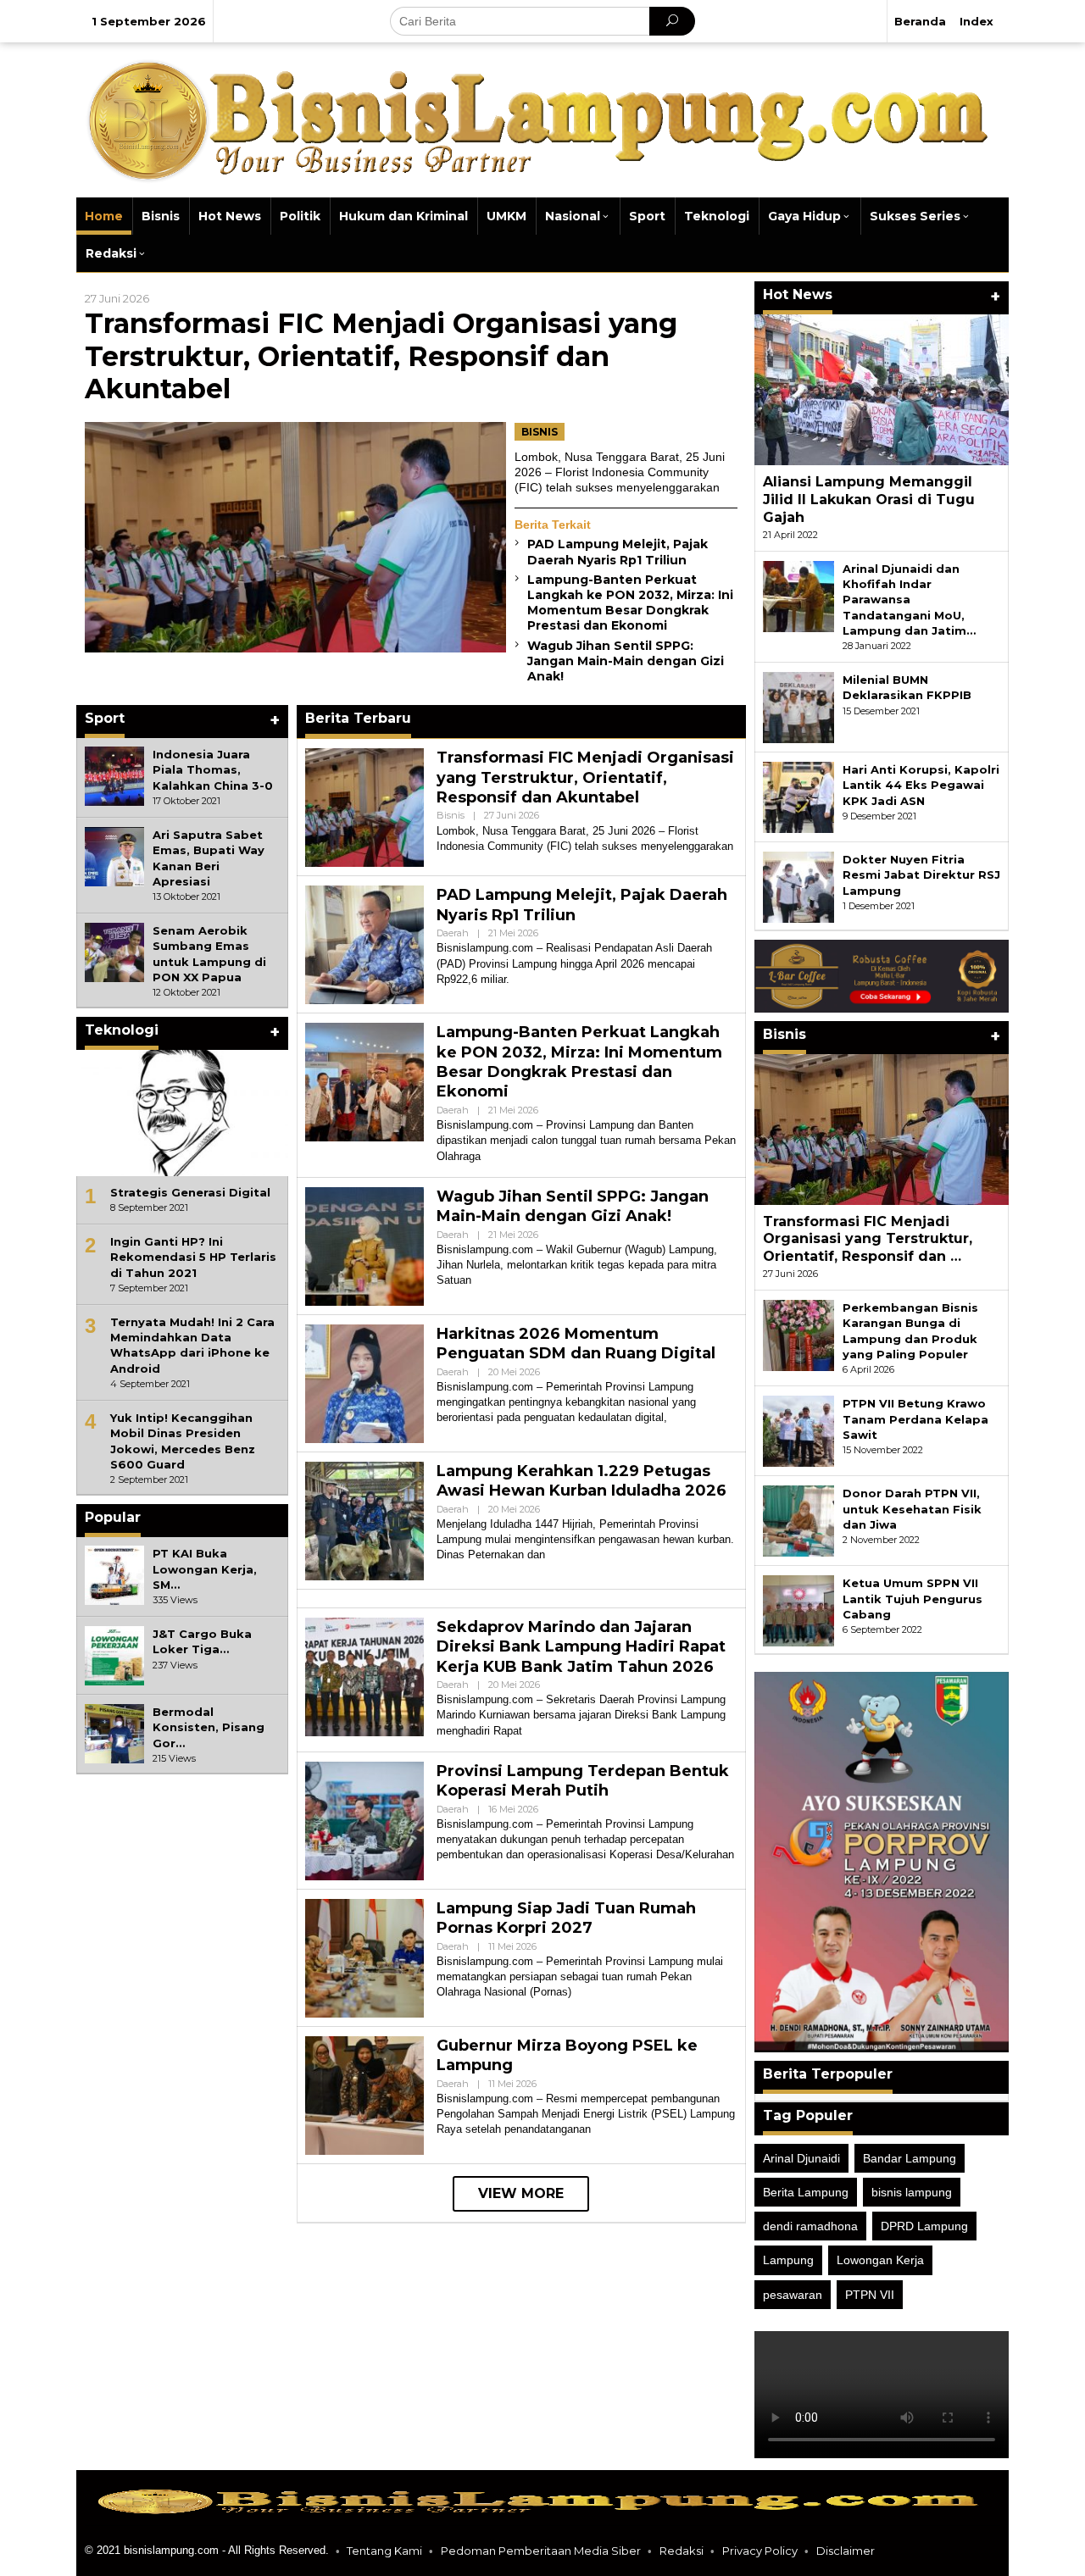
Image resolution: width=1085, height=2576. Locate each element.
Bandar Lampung (910, 2158)
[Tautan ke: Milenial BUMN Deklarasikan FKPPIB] (798, 707)
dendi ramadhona (810, 2226)
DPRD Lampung (924, 2226)
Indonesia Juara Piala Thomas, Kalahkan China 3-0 (213, 769)
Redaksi (682, 2551)
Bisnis (540, 432)
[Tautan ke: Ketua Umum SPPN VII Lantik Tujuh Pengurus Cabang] (798, 1610)
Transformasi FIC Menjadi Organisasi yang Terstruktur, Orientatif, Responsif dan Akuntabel (381, 356)
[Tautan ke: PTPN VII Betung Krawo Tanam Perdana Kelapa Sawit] (798, 1430)
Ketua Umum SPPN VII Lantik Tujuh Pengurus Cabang (913, 1598)
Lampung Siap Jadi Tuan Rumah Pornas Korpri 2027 (566, 1918)
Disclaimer (846, 2551)
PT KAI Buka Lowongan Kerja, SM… (205, 1568)
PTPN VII (870, 2295)
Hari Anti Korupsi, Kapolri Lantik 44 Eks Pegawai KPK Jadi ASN (921, 785)
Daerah (453, 933)
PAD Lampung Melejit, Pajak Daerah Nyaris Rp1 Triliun (618, 552)
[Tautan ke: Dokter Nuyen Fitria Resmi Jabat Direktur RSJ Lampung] (798, 886)
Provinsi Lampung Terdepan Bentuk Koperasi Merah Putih (583, 1781)
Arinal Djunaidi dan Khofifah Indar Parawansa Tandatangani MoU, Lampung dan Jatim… (909, 600)
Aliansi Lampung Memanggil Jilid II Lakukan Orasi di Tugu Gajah (869, 500)
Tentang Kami (384, 2551)
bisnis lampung (912, 2192)
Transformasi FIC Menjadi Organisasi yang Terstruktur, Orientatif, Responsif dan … (868, 1239)
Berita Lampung (806, 2192)
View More (521, 2193)
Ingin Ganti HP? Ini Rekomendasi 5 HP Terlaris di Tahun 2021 (193, 1257)
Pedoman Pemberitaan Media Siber (541, 2551)
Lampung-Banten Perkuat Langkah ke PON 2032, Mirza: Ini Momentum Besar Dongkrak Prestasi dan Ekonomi (630, 603)
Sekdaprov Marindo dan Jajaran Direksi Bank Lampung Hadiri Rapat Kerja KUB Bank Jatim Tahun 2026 (581, 1647)
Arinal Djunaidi (801, 2158)
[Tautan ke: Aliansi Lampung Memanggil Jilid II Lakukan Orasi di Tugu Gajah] (882, 390)
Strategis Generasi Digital (190, 1192)
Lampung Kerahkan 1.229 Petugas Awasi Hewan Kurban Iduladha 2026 (581, 1481)
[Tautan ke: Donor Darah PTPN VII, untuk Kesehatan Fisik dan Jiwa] (798, 1520)
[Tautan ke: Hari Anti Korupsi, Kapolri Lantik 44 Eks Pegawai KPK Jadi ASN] (798, 797)
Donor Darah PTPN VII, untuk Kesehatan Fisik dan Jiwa (912, 1508)
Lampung (788, 2260)
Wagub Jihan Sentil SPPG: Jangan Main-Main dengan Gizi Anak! (626, 661)
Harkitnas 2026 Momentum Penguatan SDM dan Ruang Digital (576, 1344)
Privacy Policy (760, 2551)
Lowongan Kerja (880, 2260)
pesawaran (793, 2295)
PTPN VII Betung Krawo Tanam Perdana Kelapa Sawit (915, 1418)
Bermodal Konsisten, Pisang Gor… (209, 1727)
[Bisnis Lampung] (542, 119)
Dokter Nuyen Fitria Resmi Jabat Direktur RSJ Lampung (921, 874)
